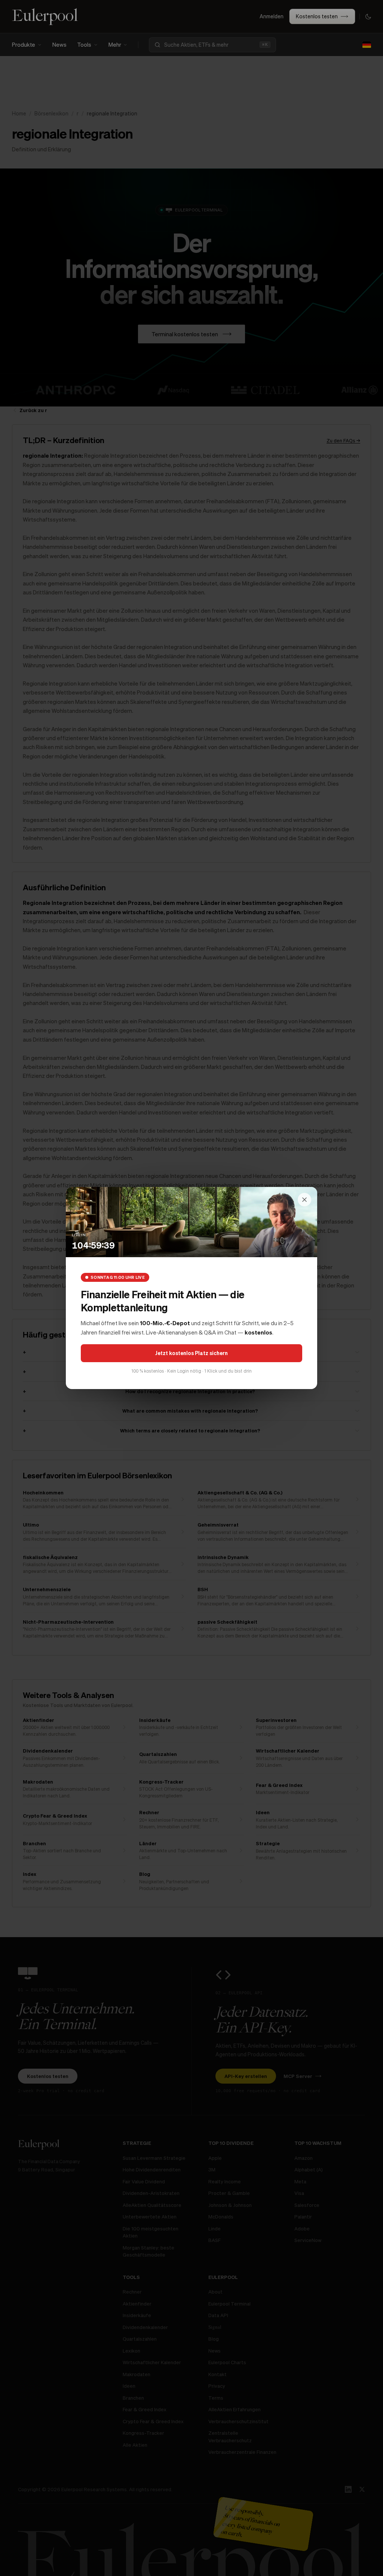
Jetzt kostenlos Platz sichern (191, 1353)
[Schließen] (304, 1200)
